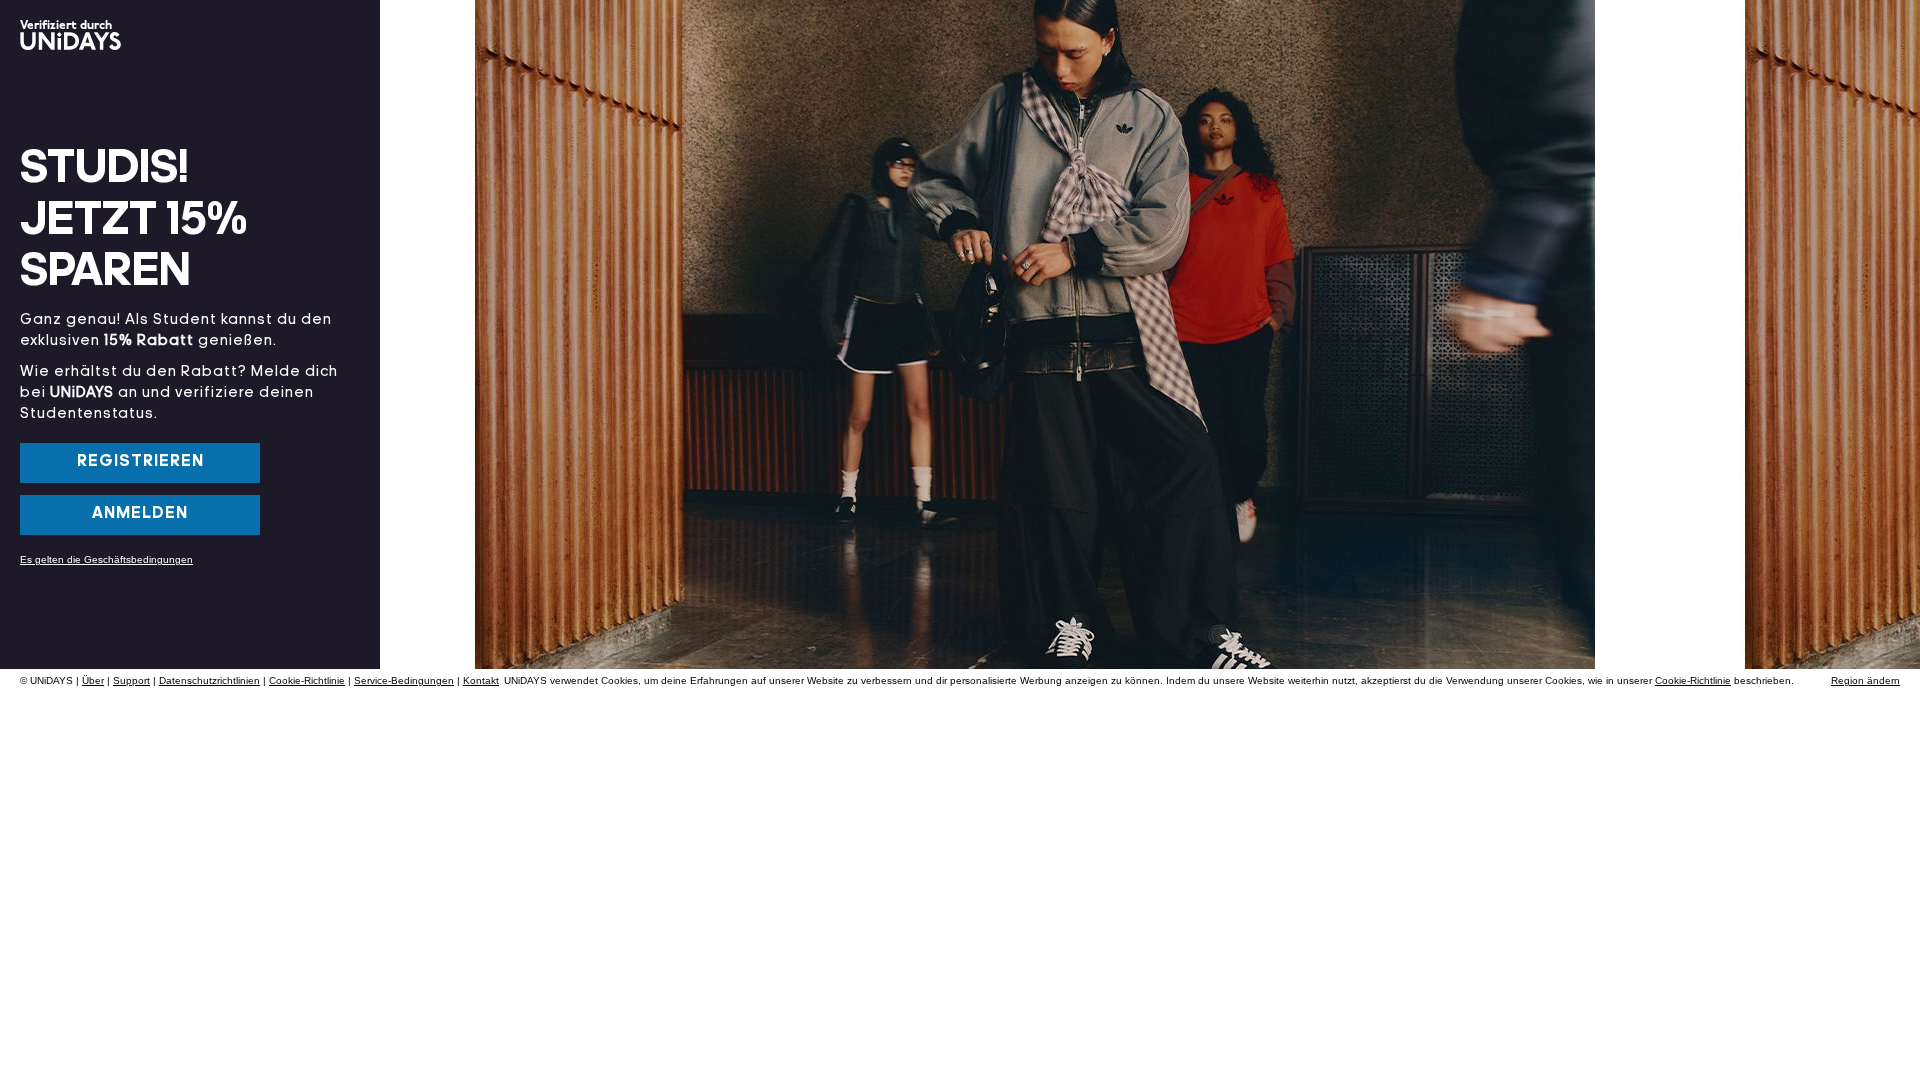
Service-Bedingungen (404, 680)
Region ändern (1865, 680)
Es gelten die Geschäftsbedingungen (106, 559)
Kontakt (481, 680)
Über (93, 680)
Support (131, 680)
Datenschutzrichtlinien (209, 680)
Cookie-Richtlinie (307, 680)
